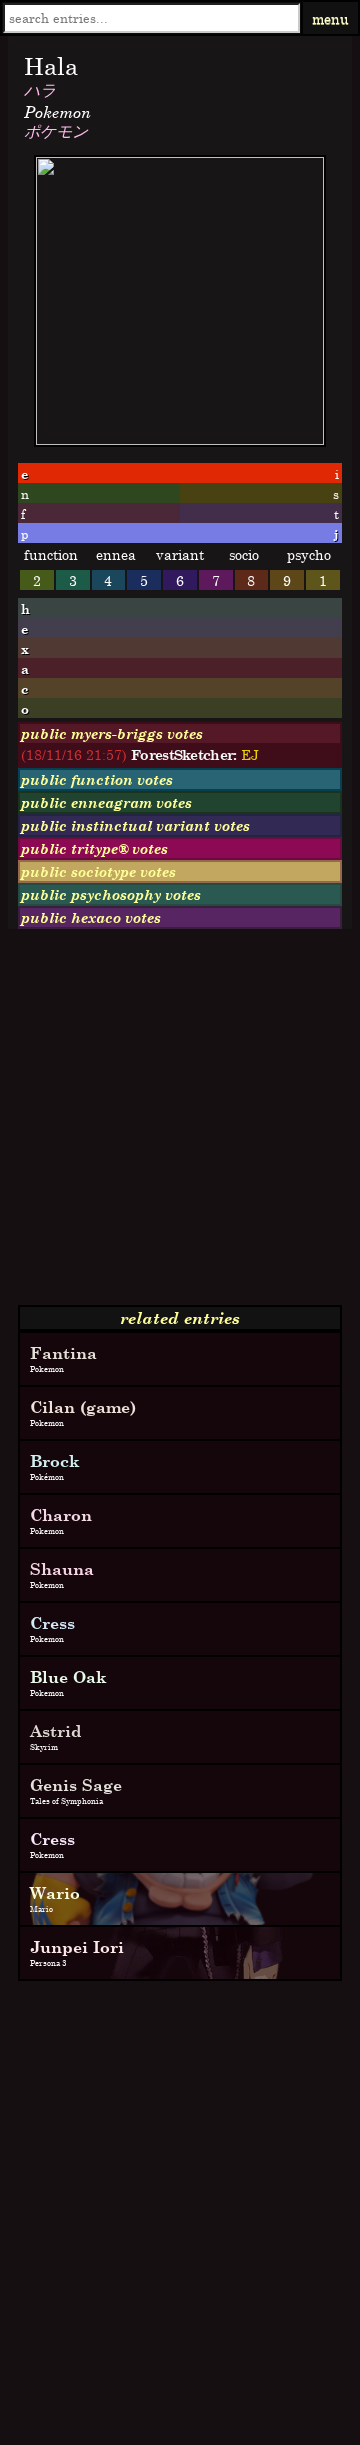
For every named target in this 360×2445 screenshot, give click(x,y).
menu (330, 18)
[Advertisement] (180, 1125)
